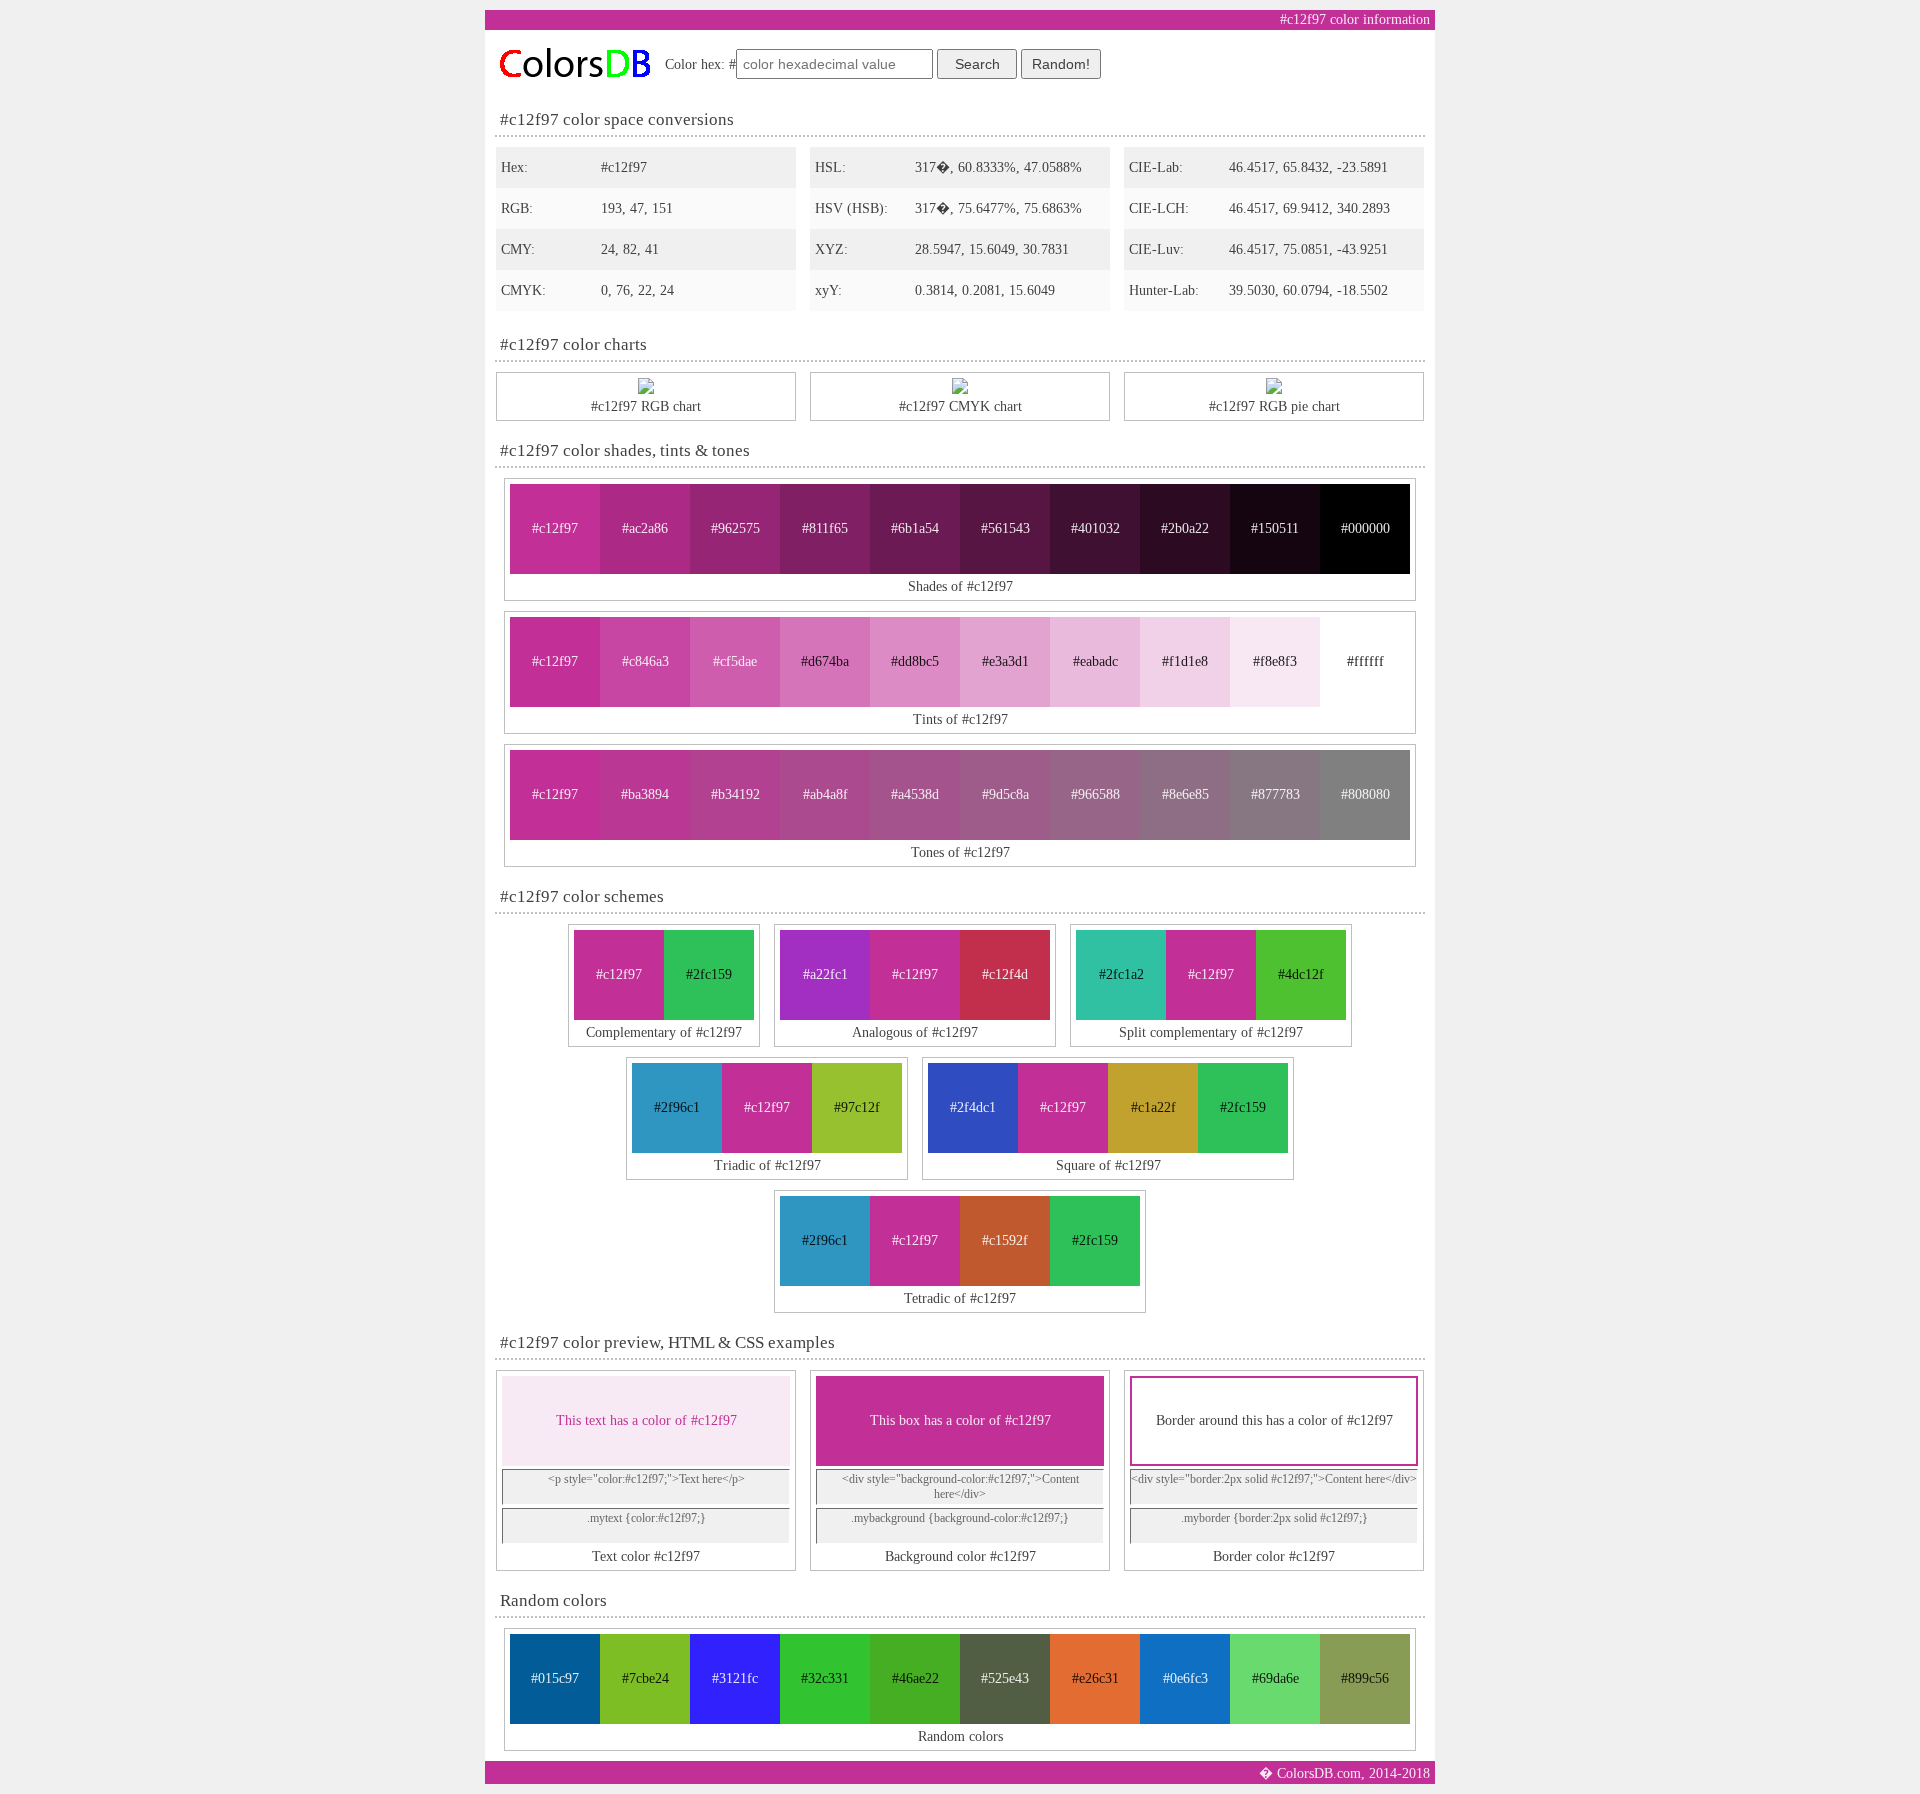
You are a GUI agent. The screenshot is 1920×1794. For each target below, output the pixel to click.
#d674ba (825, 661)
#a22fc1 (825, 974)
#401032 (1095, 528)
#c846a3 (645, 661)
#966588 (1095, 794)
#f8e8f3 (1275, 661)
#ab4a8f (825, 794)
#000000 (1365, 528)
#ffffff (1365, 661)
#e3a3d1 (1005, 661)
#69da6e (1275, 1678)
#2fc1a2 (1121, 974)
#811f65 (825, 528)
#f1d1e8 (1185, 661)
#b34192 (735, 794)
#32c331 (825, 1678)
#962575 (735, 528)
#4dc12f (1301, 974)
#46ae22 (915, 1678)
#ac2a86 (645, 528)
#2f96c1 (677, 1107)
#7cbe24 (645, 1678)
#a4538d (915, 794)
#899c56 (1365, 1678)
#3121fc (735, 1678)
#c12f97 (555, 528)
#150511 (1275, 528)
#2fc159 (709, 974)
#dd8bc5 (915, 661)
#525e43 (1005, 1678)
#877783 (1275, 794)
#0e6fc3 (1185, 1678)
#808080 (1365, 794)
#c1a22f (1153, 1107)
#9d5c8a (1005, 794)
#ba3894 (645, 794)
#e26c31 (1095, 1678)
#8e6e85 (1185, 794)
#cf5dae (735, 661)
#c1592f (1005, 1240)
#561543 (1005, 528)
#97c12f (857, 1107)
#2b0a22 (1185, 528)
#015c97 (555, 1678)
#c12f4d (1005, 974)
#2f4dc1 (973, 1107)
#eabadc (1095, 661)
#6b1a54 (915, 528)
